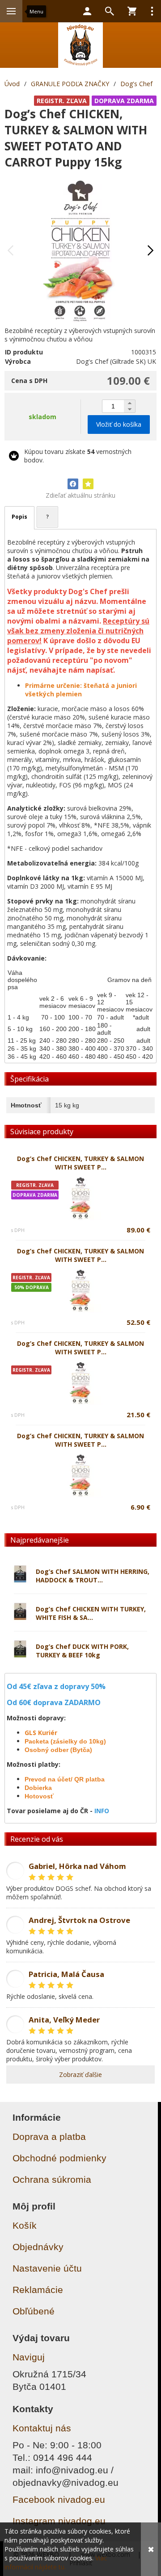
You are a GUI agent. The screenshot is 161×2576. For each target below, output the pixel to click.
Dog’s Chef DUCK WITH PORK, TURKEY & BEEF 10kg (82, 1651)
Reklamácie (38, 2290)
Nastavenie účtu (47, 2268)
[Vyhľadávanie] (110, 11)
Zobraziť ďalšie (80, 2075)
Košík (25, 2225)
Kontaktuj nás (42, 2428)
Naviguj (29, 2357)
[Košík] (132, 11)
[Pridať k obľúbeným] (88, 484)
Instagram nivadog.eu (59, 2521)
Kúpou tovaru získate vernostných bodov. (78, 456)
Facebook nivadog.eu (59, 2499)
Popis (19, 517)
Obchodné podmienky (59, 2158)
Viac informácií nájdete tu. (56, 2562)
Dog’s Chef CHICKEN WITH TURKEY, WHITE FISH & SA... (91, 1613)
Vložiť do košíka (119, 424)
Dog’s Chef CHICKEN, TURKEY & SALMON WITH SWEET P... (80, 1163)
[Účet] (87, 11)
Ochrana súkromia (52, 2179)
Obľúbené (34, 2311)
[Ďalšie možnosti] (152, 11)
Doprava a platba (49, 2137)
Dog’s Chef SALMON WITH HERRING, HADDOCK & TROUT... (93, 1576)
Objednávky (38, 2247)
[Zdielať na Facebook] (73, 484)
